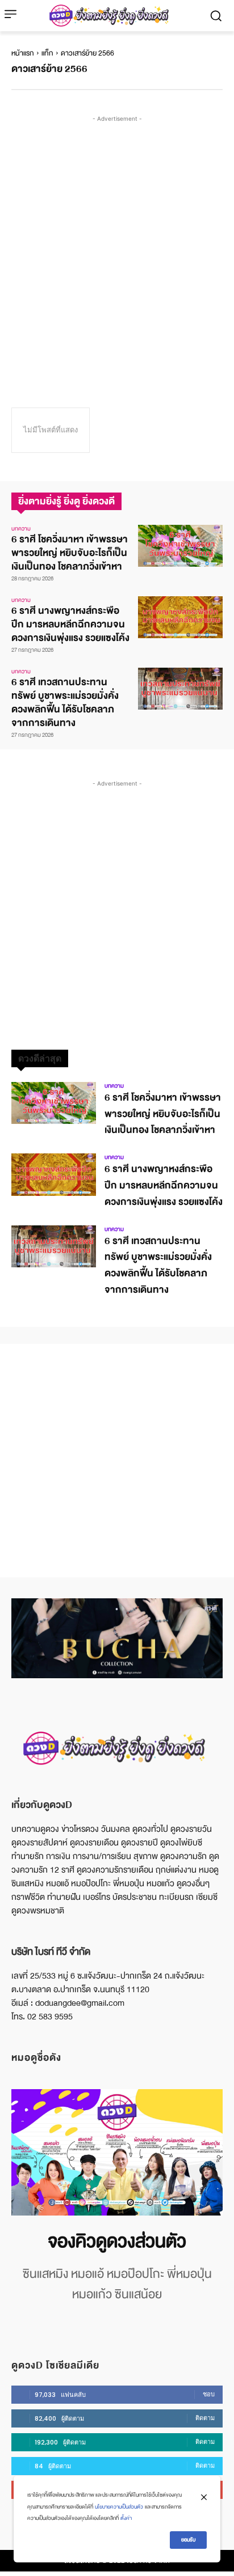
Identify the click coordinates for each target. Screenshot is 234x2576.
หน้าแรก (23, 53)
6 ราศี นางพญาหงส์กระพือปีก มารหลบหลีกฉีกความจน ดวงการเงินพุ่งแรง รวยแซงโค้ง (70, 624)
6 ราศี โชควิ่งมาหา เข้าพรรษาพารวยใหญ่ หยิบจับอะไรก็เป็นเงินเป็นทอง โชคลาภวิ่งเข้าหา (70, 553)
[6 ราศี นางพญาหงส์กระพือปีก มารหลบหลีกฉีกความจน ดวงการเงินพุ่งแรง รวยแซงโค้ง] (180, 617)
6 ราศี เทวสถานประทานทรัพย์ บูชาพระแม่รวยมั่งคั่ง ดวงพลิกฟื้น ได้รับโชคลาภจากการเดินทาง (65, 703)
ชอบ (209, 2394)
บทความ (21, 529)
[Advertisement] (117, 241)
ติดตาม (205, 2418)
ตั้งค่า (126, 2518)
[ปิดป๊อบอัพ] (204, 2497)
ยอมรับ (188, 2540)
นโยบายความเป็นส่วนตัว (119, 2507)
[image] (117, 2152)
